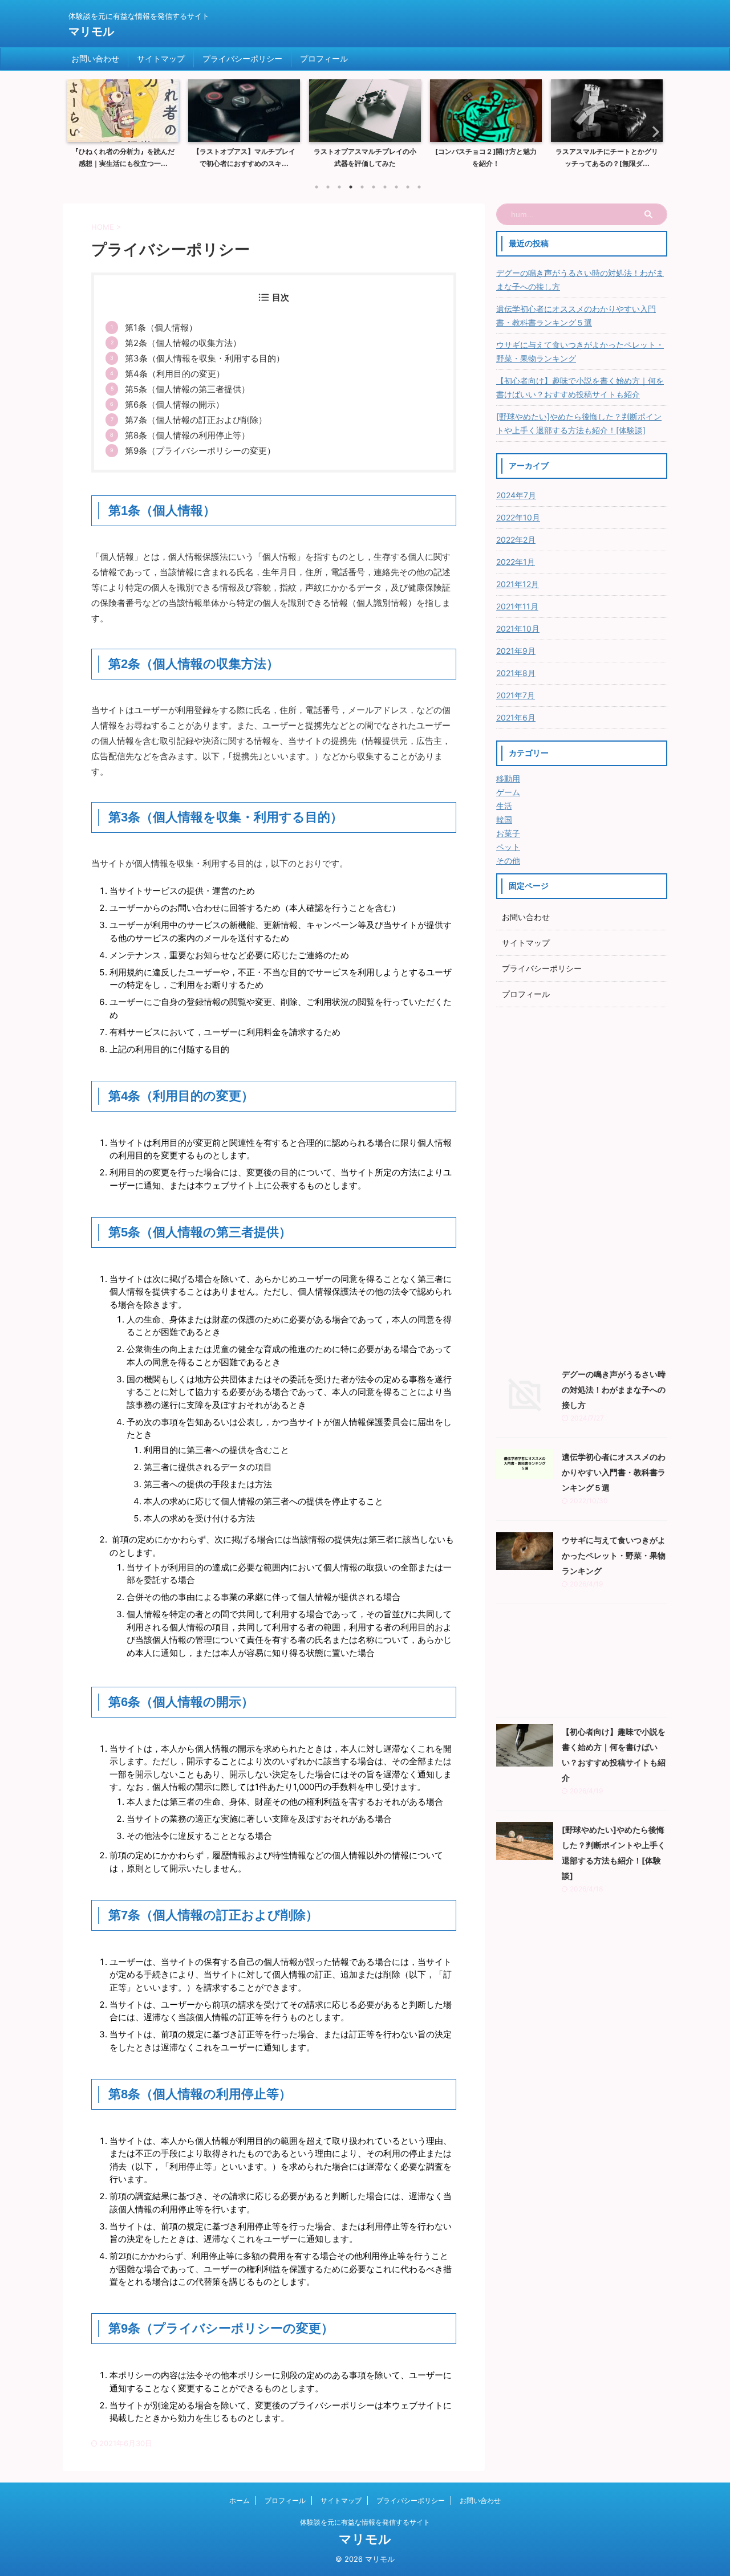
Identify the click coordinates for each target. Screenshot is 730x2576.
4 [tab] (351, 187)
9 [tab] (408, 187)
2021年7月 (516, 695)
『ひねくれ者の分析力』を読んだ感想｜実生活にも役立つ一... (123, 158)
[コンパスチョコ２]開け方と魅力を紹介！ (486, 158)
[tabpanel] (123, 127)
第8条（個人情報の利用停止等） (187, 435)
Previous (78, 131)
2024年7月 (516, 495)
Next (652, 131)
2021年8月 (516, 673)
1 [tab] (317, 187)
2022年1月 (516, 562)
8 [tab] (396, 187)
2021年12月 (518, 584)
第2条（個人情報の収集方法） (183, 343)
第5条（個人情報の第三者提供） (187, 389)
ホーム (240, 2500)
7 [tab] (385, 187)
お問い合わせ (95, 58)
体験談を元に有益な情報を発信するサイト (365, 2522)
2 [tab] (328, 187)
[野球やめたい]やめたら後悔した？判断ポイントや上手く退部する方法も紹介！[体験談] (579, 423)
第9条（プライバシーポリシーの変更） (200, 451)
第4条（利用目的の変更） (175, 374)
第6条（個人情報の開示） (175, 404)
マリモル (91, 31)
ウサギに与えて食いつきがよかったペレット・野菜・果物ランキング (580, 351)
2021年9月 (516, 651)
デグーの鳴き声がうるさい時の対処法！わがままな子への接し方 (580, 280)
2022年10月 (518, 517)
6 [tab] (374, 187)
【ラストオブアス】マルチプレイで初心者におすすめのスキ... (244, 158)
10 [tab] (419, 187)
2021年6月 (516, 717)
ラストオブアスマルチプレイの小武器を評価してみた (365, 158)
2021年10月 (518, 628)
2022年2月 (516, 540)
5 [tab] (362, 187)
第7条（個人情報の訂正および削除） (196, 420)
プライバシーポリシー (242, 58)
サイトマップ (161, 58)
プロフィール (324, 58)
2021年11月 (517, 606)
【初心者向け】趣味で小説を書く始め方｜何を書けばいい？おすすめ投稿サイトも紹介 (580, 387)
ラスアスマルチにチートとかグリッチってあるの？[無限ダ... (607, 158)
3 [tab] (339, 187)
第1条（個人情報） (161, 327)
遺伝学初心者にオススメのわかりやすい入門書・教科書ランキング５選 (576, 316)
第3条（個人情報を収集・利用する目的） (205, 358)
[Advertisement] (582, 1184)
